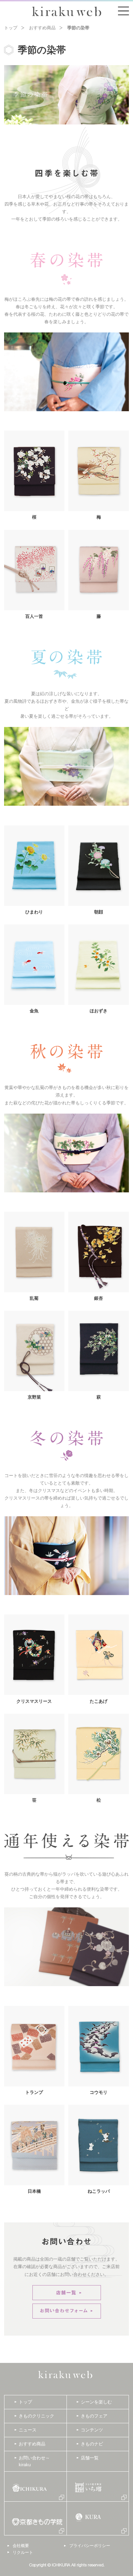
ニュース (28, 2430)
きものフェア (94, 2416)
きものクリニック (36, 2416)
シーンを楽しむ (96, 2402)
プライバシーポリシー (90, 2546)
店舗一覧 (90, 2458)
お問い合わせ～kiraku (34, 2461)
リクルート (23, 2552)
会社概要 (21, 2546)
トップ (11, 28)
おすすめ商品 (42, 28)
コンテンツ (92, 2430)
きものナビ (92, 2444)
